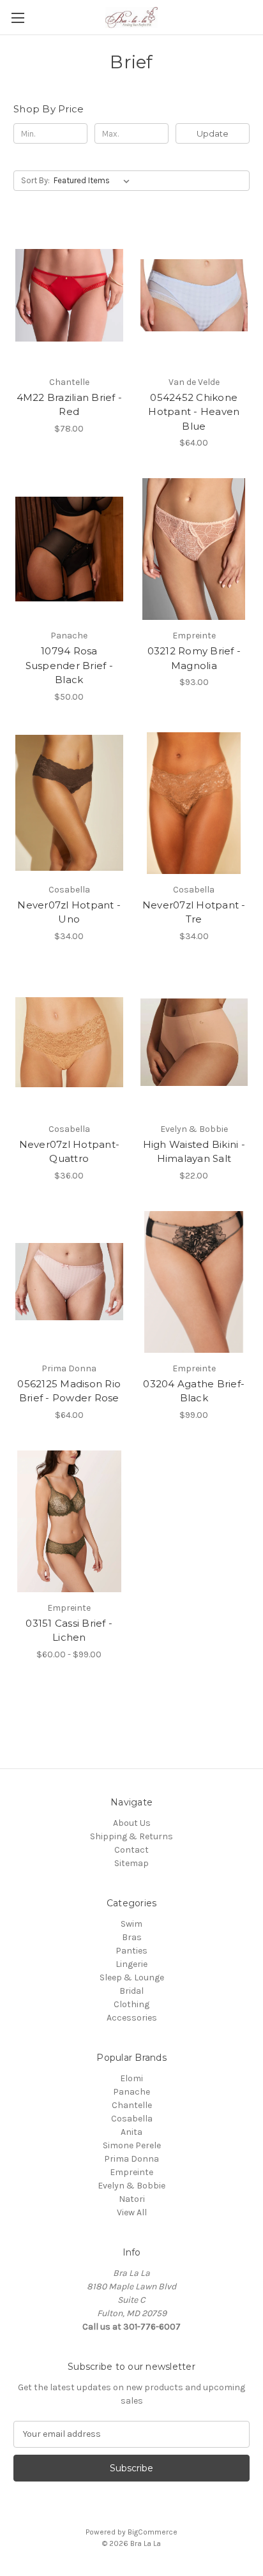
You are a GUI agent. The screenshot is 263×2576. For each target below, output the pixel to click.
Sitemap (131, 1863)
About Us (132, 1823)
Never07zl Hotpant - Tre (194, 912)
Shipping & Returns (131, 1836)
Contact (131, 1850)
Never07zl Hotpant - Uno (69, 912)
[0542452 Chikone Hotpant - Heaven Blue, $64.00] (194, 295)
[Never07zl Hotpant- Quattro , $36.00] (69, 1043)
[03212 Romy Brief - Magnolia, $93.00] (194, 549)
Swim (131, 1924)
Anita (131, 2132)
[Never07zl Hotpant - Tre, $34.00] (194, 803)
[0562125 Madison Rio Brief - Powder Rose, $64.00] (69, 1282)
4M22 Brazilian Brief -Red (70, 405)
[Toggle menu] (18, 18)
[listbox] (94, 181)
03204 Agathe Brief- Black (194, 1391)
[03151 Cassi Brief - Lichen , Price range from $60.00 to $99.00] (69, 1521)
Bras (132, 1937)
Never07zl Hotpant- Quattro (70, 1152)
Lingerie (131, 1964)
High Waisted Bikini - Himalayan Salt (194, 1152)
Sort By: (35, 180)
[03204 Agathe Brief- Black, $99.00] (194, 1282)
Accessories (132, 2018)
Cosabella (132, 2119)
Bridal (131, 1991)
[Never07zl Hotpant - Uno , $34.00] (69, 803)
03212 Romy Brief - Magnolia (194, 658)
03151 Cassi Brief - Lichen (69, 1631)
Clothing (131, 2004)
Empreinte (131, 2172)
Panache (131, 2092)
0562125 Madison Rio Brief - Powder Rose (69, 1391)
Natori (132, 2199)
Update (213, 133)
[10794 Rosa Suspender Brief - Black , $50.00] (69, 549)
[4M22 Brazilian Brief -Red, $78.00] (69, 295)
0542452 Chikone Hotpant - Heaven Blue (194, 412)
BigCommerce (153, 2532)
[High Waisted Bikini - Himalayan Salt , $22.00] (194, 1043)
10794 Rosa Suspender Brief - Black (69, 665)
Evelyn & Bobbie (131, 2186)
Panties (131, 1951)
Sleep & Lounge (132, 1977)
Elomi (131, 2078)
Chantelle (132, 2105)
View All (132, 2212)
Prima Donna (131, 2159)
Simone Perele (132, 2145)
